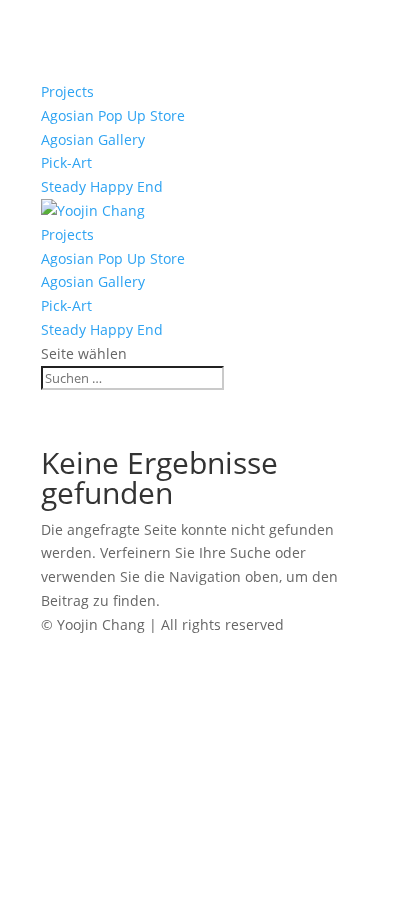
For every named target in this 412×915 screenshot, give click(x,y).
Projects (67, 91)
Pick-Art (66, 162)
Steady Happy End (102, 186)
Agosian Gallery (93, 139)
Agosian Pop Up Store (113, 115)
